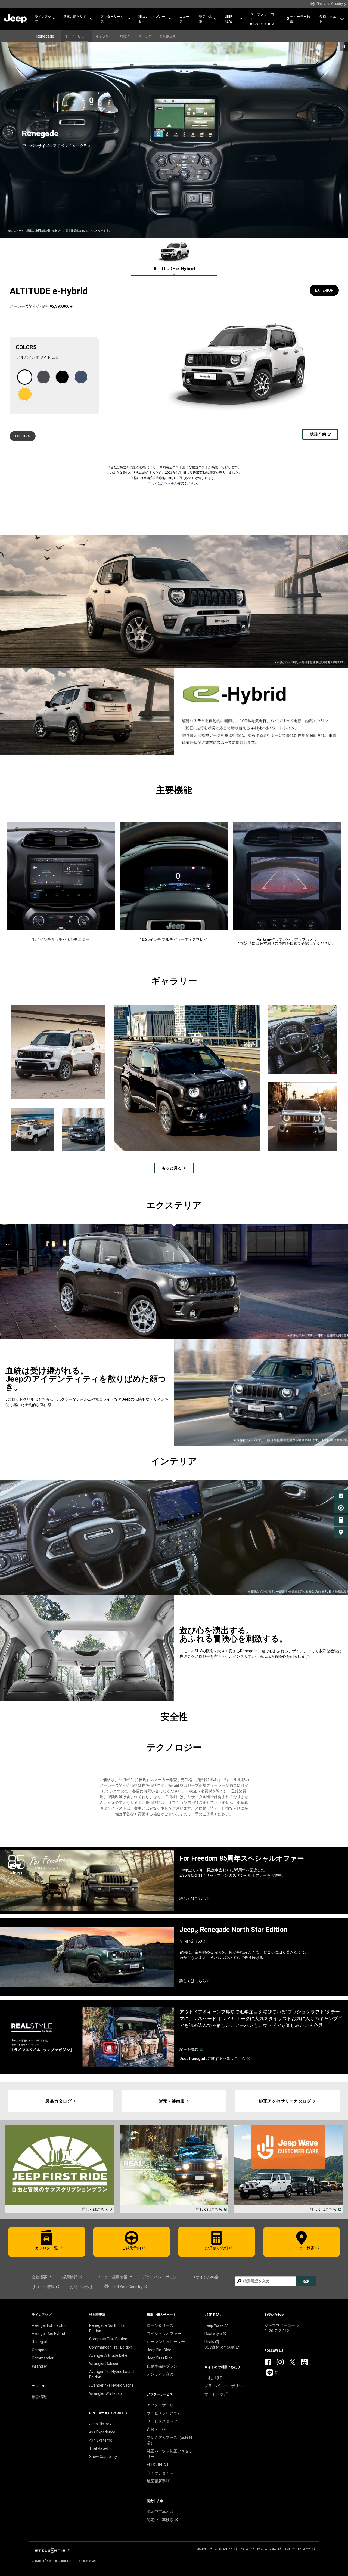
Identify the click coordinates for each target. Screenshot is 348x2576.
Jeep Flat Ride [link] (159, 2350)
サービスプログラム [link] (164, 2413)
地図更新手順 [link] (158, 2481)
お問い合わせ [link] (81, 2287)
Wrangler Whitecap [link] (105, 2393)
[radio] (25, 377)
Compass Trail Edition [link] (108, 2339)
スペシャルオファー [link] (164, 2334)
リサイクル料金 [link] (205, 2277)
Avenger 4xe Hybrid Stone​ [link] (111, 2385)
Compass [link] (40, 2350)
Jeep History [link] (100, 2424)
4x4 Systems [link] (101, 2440)
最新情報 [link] (39, 2397)
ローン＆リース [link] (160, 2325)
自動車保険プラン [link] (162, 2366)
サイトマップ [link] (216, 2394)
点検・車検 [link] (156, 2429)
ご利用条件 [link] (214, 2378)
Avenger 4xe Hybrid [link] (48, 2334)
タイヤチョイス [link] (160, 2473)
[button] (45, 19)
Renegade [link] (41, 2342)
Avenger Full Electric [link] (49, 2325)
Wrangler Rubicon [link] (104, 2364)
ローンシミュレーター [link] (166, 2342)
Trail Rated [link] (99, 2448)
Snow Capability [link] (103, 2457)
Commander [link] (43, 2358)
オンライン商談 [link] (160, 2374)
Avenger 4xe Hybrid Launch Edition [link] (112, 2374)
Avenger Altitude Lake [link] (108, 2355)
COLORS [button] (23, 436)
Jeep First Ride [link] (160, 2358)
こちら (166, 483)
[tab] (174, 257)
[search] (265, 2281)
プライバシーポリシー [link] (161, 2277)
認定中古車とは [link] (160, 2512)
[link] (328, 4)
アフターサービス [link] (162, 2405)
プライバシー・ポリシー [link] (225, 2386)
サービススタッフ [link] (162, 2421)
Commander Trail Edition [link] (111, 2347)
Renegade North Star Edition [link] (108, 2328)
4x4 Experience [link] (102, 2432)
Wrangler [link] (40, 2366)
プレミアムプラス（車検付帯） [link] (170, 2440)
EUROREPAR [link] (158, 2465)
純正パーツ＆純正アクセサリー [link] (170, 2454)
